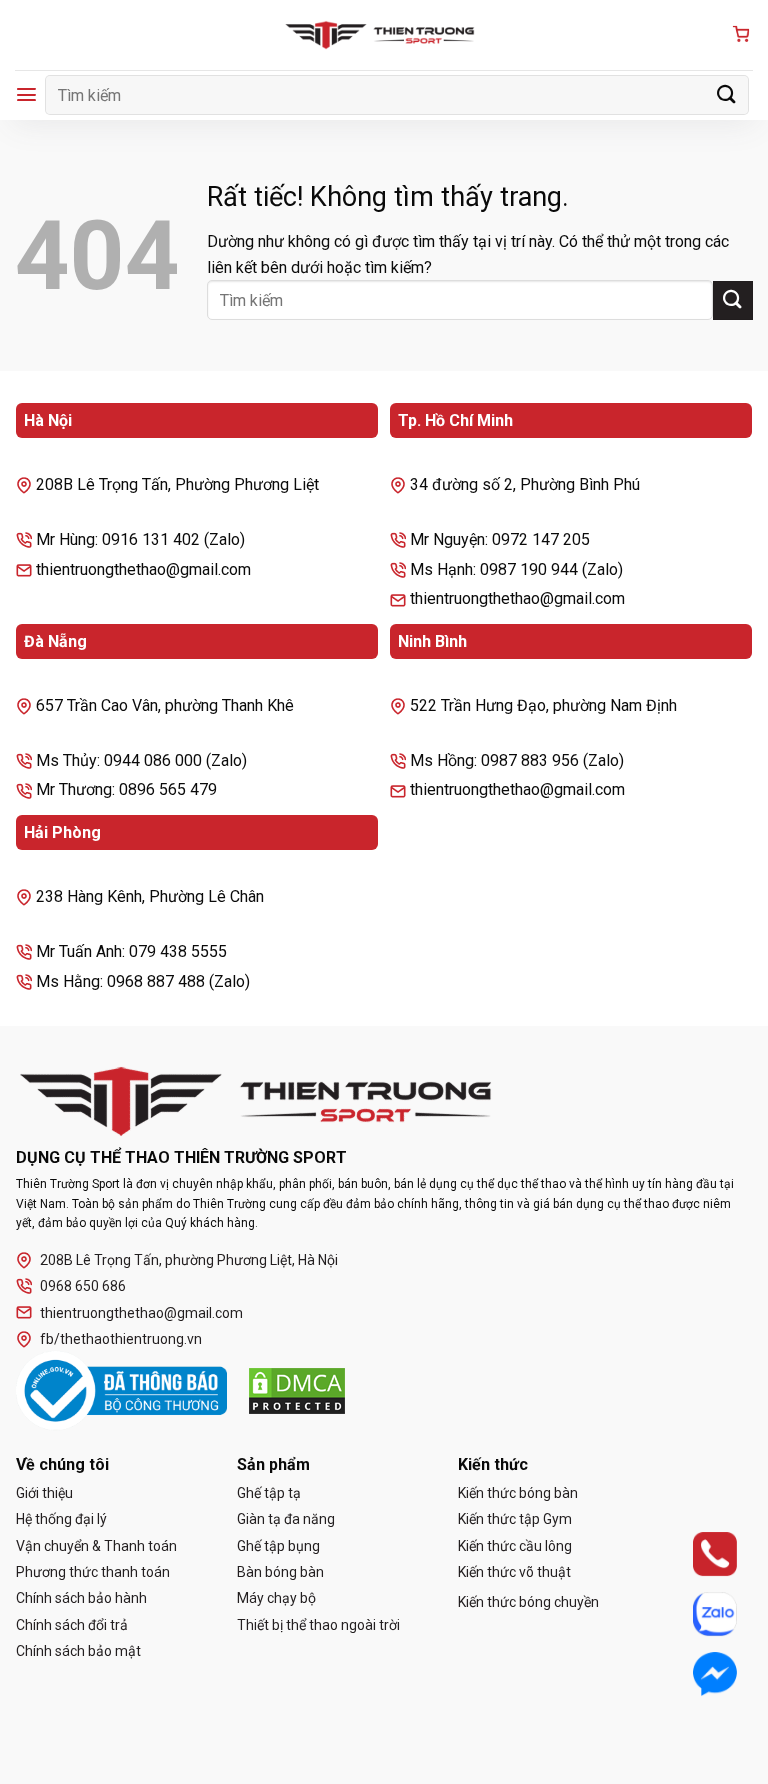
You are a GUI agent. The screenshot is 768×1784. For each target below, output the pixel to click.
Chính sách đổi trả (72, 1625)
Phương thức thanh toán (93, 1572)
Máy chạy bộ (276, 1598)
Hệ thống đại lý (61, 1519)
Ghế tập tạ (269, 1493)
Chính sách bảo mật (78, 1651)
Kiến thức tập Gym (515, 1519)
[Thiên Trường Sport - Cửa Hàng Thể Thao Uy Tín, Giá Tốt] (384, 35)
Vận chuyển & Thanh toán (96, 1546)
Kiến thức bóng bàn (518, 1493)
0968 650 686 (83, 1286)
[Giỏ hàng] (741, 35)
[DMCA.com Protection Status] (297, 1391)
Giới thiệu (44, 1493)
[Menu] (26, 94)
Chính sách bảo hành (81, 1598)
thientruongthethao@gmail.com (141, 1313)
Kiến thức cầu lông (515, 1546)
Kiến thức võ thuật (514, 1572)
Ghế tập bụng (278, 1546)
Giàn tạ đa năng (286, 1519)
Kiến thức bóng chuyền (528, 1602)
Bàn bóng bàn (280, 1572)
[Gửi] (727, 94)
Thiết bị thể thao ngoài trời (318, 1625)
